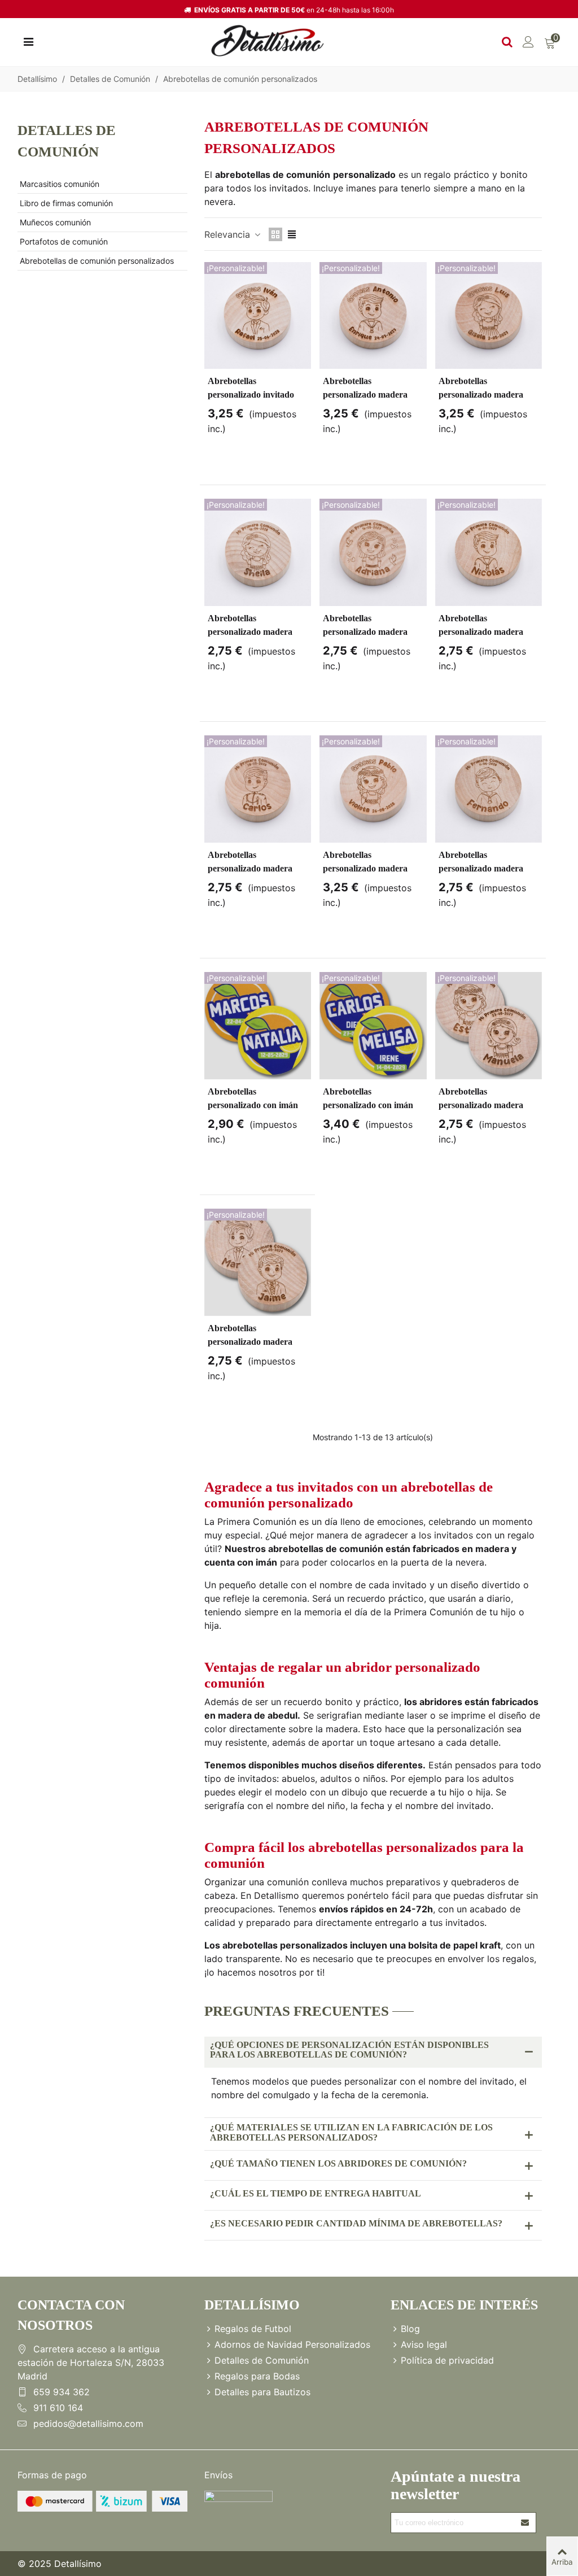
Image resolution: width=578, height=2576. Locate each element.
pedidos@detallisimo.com (88, 2424)
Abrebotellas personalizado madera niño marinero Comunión (372, 395)
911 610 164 (58, 2408)
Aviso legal (424, 2344)
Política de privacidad (447, 2360)
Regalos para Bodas (257, 2376)
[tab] (373, 2052)
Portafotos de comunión (64, 241)
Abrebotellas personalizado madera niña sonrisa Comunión (483, 395)
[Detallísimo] (268, 41)
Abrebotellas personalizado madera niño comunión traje (250, 1342)
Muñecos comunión (55, 222)
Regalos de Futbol (253, 2329)
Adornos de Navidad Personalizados (292, 2344)
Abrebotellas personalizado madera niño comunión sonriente (486, 868)
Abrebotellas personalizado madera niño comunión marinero (486, 632)
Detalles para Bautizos (262, 2392)
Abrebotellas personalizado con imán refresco (253, 1105)
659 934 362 (62, 2392)
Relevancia (229, 234)
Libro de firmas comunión (66, 203)
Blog (410, 2329)
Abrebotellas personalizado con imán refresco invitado (368, 1105)
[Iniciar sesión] (528, 41)
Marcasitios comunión (60, 184)
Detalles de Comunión (67, 141)
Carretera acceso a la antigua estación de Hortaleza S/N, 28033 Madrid (91, 2363)
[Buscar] (507, 41)
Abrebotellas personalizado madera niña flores (481, 1105)
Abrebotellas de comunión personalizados (97, 261)
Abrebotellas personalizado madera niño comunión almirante (256, 868)
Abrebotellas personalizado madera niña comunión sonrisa (251, 632)
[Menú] (28, 41)
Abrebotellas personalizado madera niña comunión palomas (368, 632)
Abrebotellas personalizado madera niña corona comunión (366, 868)
